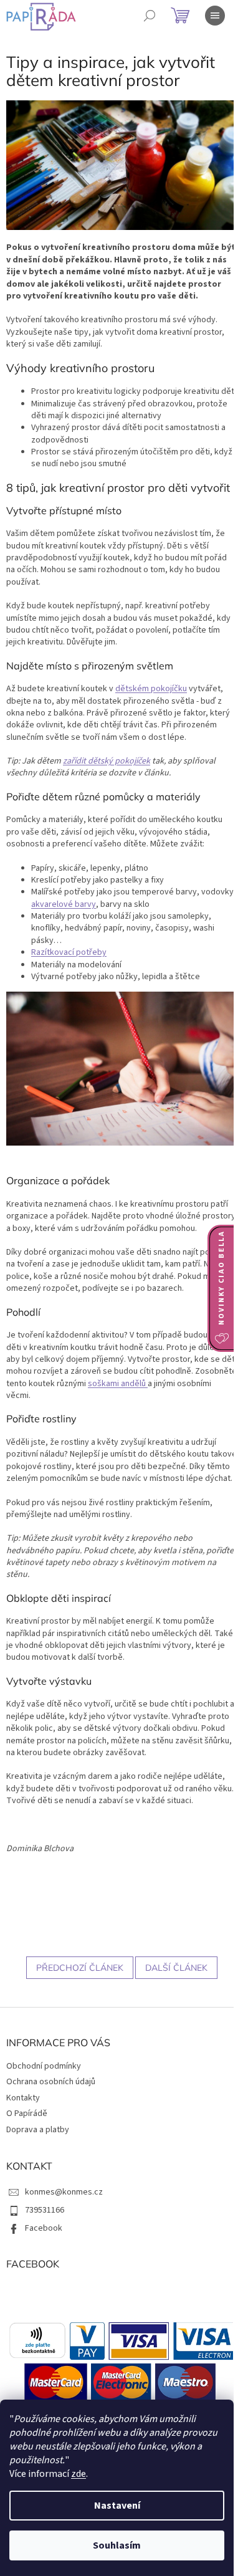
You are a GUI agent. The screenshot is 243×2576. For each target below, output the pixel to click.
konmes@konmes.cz (64, 2192)
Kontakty (23, 2098)
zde (79, 2474)
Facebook (44, 2228)
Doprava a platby (38, 2130)
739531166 (45, 2210)
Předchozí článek (80, 1968)
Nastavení (117, 2506)
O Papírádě (27, 2114)
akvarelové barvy (64, 904)
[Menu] (215, 16)
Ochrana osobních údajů (51, 2082)
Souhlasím (117, 2545)
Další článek (176, 1968)
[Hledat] (150, 16)
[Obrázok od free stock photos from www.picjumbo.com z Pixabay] (121, 1068)
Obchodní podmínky (44, 2066)
